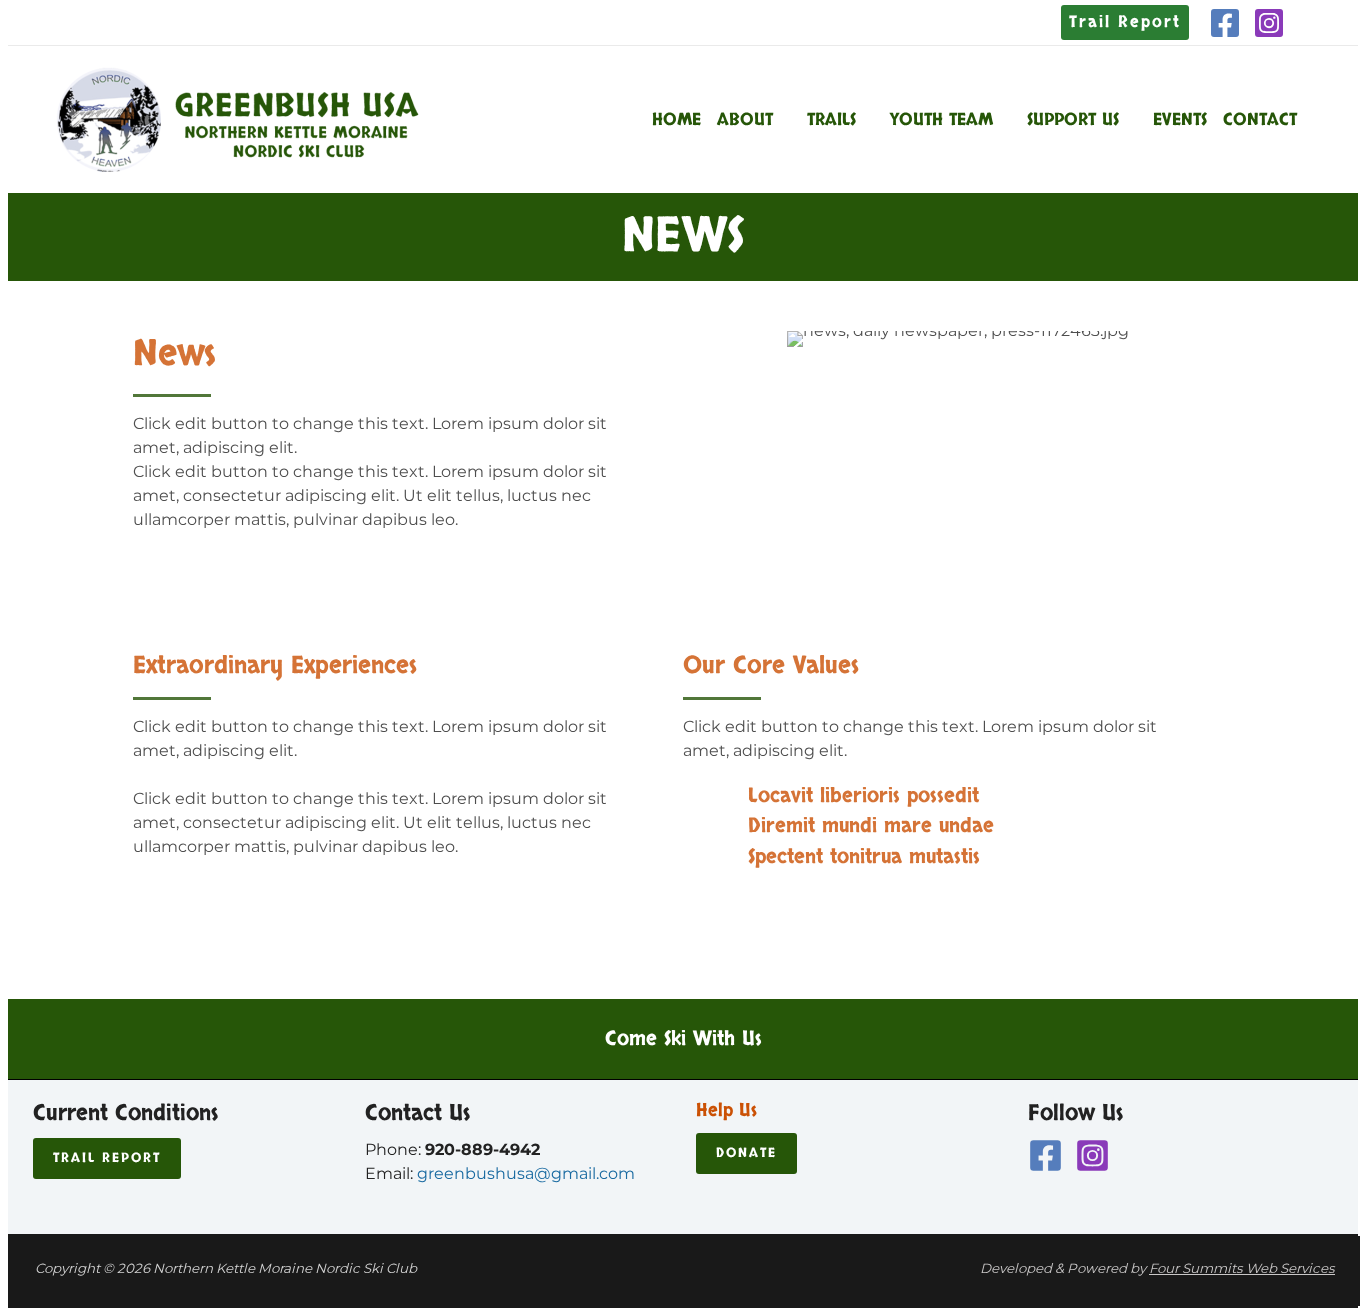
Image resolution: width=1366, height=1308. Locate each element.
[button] (1125, 22)
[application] (782, 120)
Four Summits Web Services (1242, 1268)
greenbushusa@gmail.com (526, 1173)
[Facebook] (1225, 23)
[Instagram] (1269, 23)
